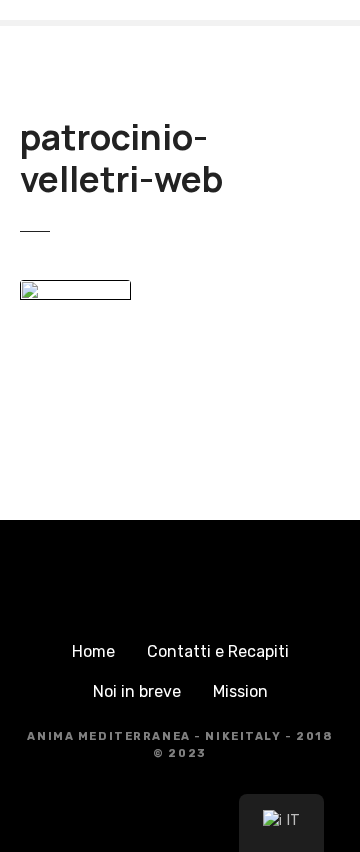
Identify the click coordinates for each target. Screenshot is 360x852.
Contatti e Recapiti (218, 651)
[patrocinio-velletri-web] (75, 291)
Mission (240, 691)
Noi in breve (137, 691)
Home (93, 651)
